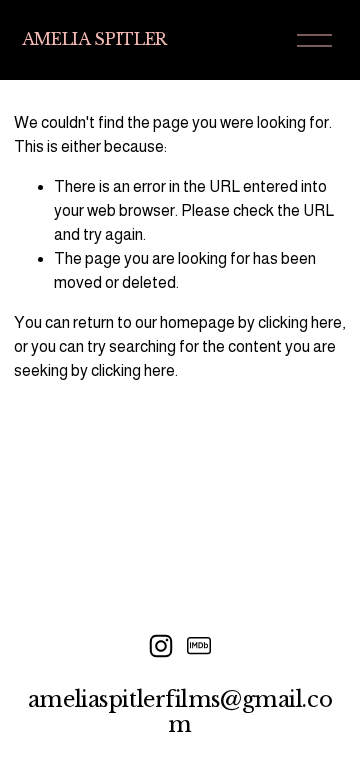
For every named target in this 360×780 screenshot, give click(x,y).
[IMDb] (199, 646)
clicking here (300, 322)
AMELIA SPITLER (95, 39)
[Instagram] (161, 646)
